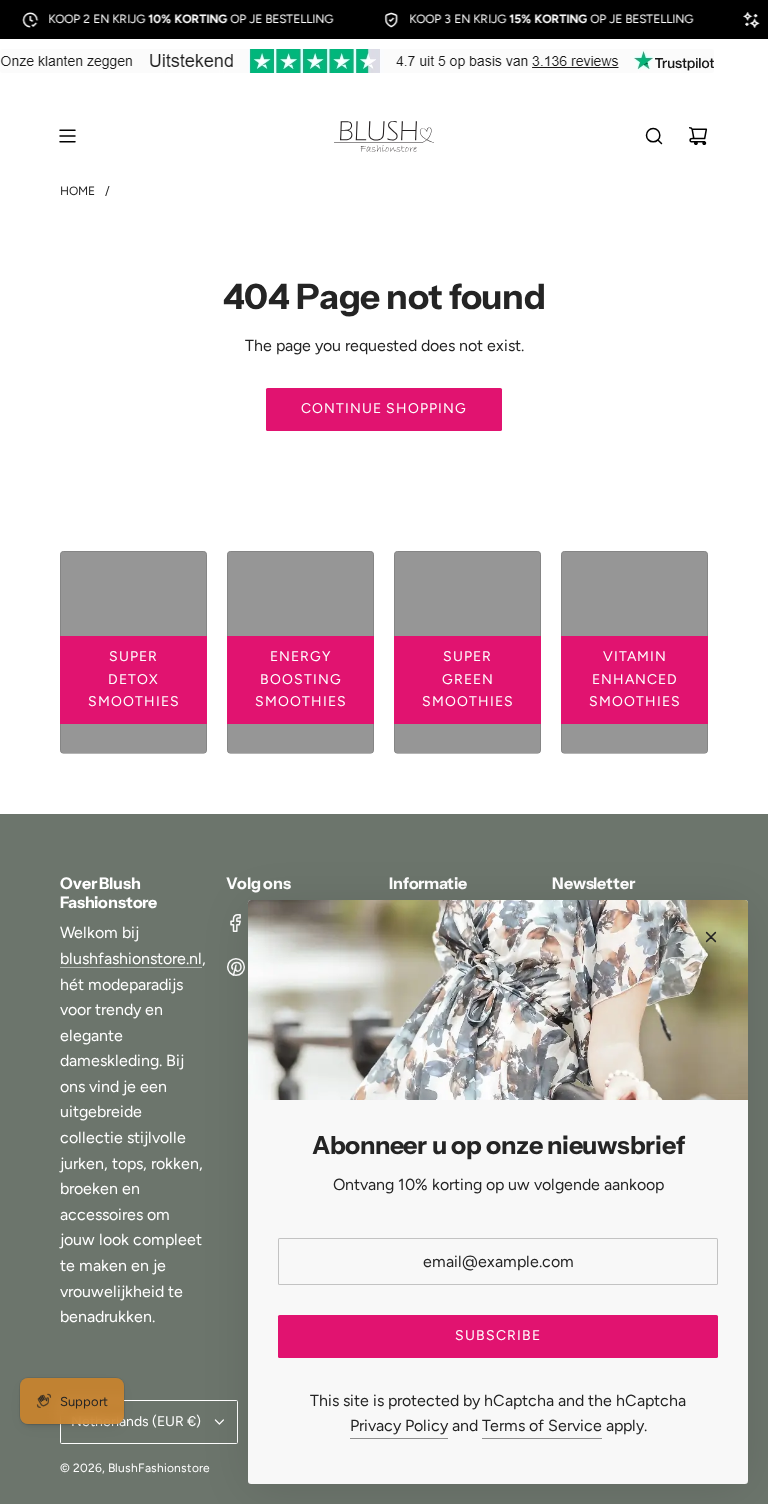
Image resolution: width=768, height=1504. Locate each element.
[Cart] (698, 136)
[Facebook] (236, 923)
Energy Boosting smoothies (301, 679)
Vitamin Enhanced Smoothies (635, 679)
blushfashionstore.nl (131, 958)
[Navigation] (67, 136)
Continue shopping (384, 408)
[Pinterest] (236, 967)
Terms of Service (542, 1425)
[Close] (711, 937)
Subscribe (498, 1335)
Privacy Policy (399, 1425)
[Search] (654, 136)
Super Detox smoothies (134, 679)
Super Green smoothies (468, 679)
